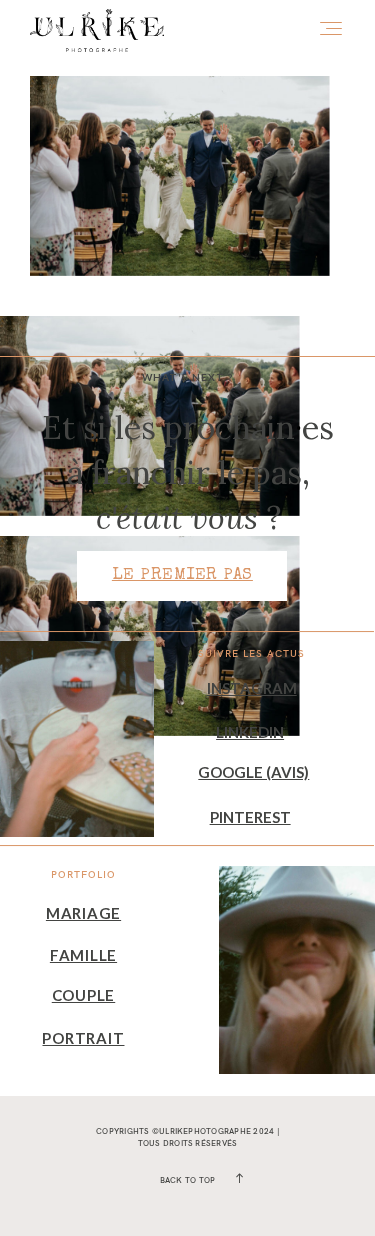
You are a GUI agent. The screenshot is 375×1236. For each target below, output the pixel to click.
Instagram (252, 688)
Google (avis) (253, 772)
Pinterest (250, 817)
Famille (83, 955)
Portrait (83, 1038)
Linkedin (250, 732)
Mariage (83, 913)
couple (84, 995)
